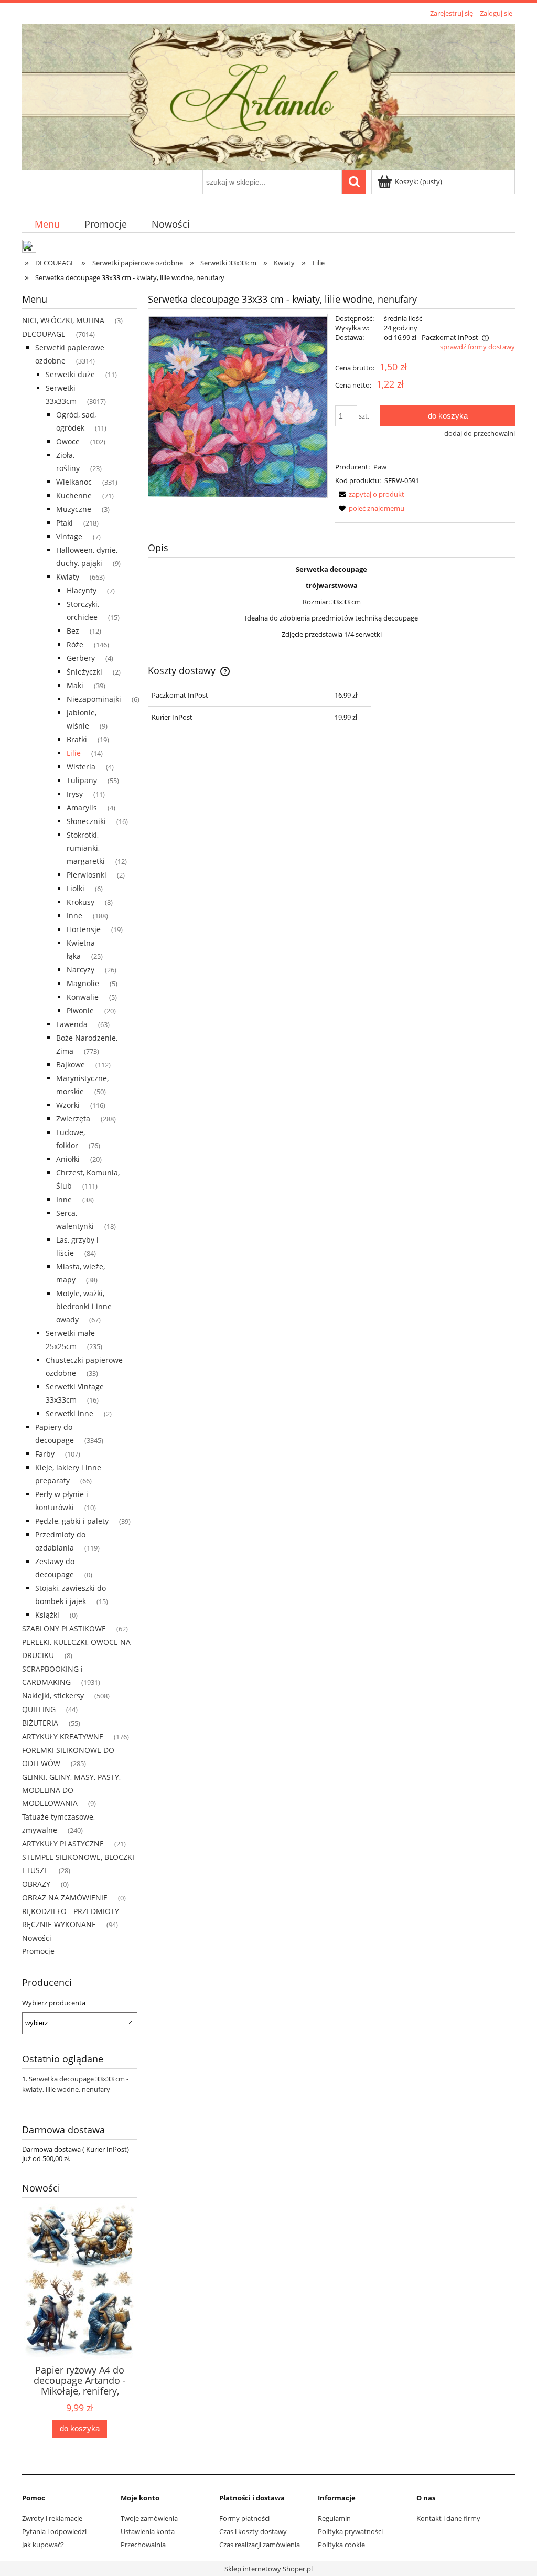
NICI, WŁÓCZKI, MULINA (63, 320)
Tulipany (82, 780)
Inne (74, 916)
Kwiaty (68, 577)
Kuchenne (74, 495)
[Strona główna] (268, 95)
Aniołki (68, 1159)
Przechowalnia (143, 2545)
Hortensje (84, 929)
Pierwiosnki (87, 875)
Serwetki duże (70, 374)
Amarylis (82, 808)
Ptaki (65, 523)
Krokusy (80, 902)
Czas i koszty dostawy (253, 2531)
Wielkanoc (74, 482)
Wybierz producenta (54, 2003)
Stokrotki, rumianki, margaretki (86, 848)
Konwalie (83, 997)
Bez (73, 631)
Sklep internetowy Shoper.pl (268, 2569)
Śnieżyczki (84, 672)
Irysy (75, 794)
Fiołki (76, 888)
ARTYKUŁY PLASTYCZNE (63, 1843)
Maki (75, 685)
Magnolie (83, 983)
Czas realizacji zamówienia (260, 2545)
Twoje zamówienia (149, 2518)
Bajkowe (71, 1065)
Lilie (74, 753)
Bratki (77, 739)
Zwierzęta (73, 1119)
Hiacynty (82, 590)
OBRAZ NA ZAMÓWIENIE (65, 1898)
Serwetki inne (69, 1413)
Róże (75, 644)
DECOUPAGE (44, 334)
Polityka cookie (341, 2545)
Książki (47, 1615)
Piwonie (80, 1011)
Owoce (68, 441)
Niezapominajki (94, 699)
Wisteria (81, 767)
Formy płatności (244, 2518)
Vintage (69, 536)
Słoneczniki (86, 821)
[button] (370, 494)
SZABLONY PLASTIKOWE (64, 1628)
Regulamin (334, 2518)
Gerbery (81, 658)
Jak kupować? (43, 2545)
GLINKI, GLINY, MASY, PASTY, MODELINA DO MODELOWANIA (71, 1790)
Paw (380, 467)
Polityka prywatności (350, 2531)
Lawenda (72, 1024)
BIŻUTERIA (40, 1723)
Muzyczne (74, 509)
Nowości (37, 1938)
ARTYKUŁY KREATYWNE (63, 1736)
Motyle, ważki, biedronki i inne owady (84, 1306)
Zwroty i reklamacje (52, 2518)
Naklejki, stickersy (53, 1696)
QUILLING (39, 1709)
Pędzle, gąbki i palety (72, 1521)
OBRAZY (36, 1884)
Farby (45, 1454)
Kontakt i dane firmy (448, 2518)
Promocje (38, 1951)
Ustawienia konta (148, 2531)
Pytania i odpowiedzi (54, 2531)
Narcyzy (80, 970)
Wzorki (68, 1105)
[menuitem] (47, 224)
